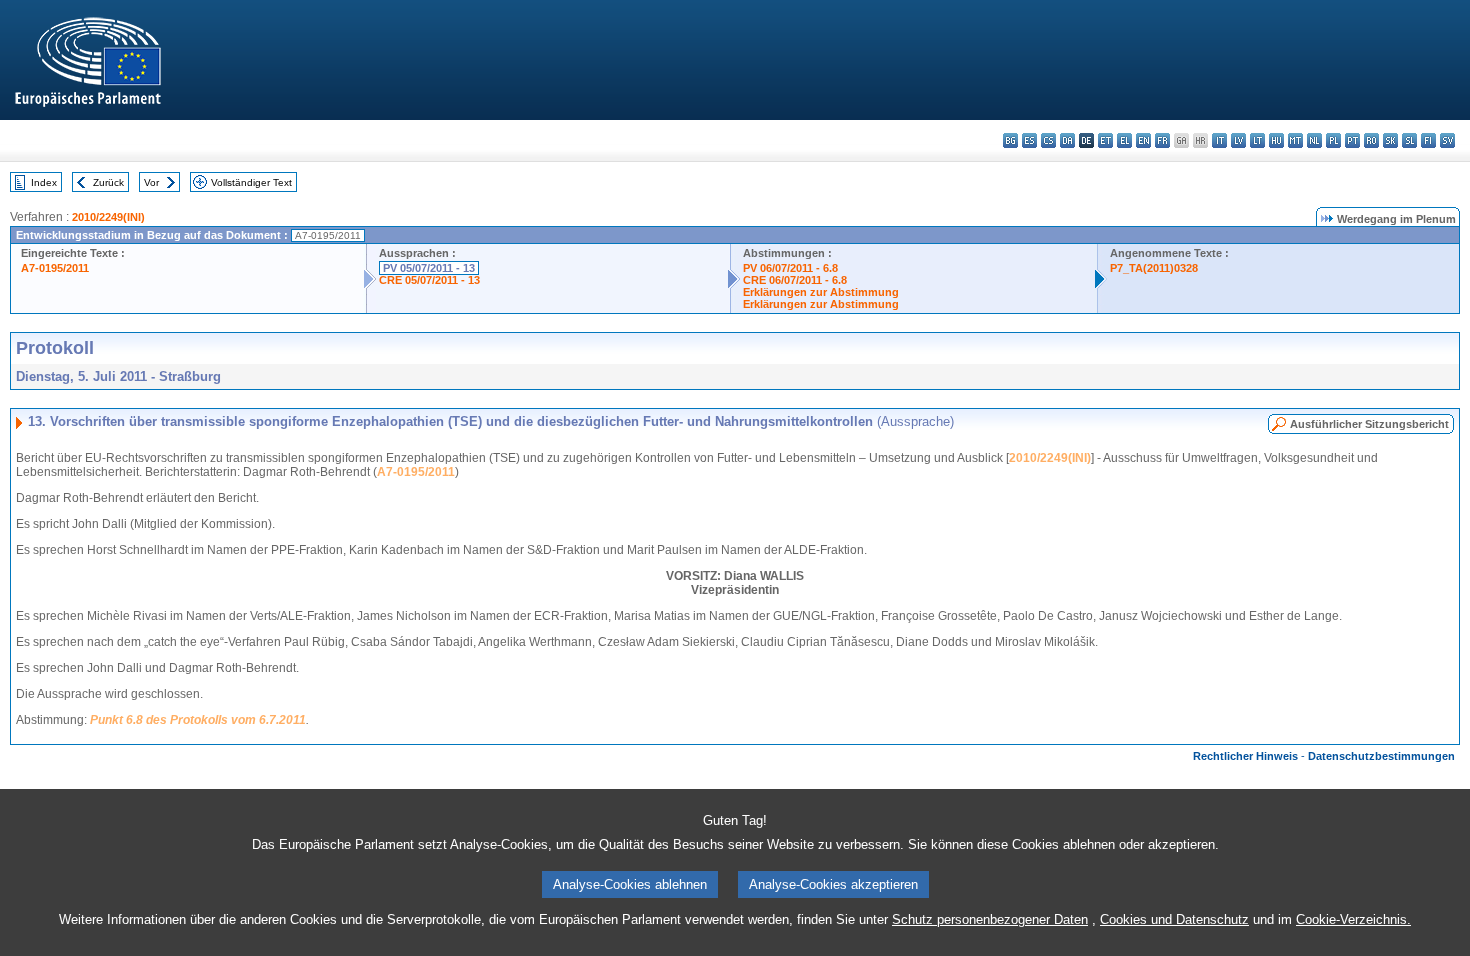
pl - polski (1333, 140)
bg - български (1010, 140)
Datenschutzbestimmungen (1381, 756)
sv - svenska (1447, 140)
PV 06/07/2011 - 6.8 (790, 268)
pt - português (1352, 140)
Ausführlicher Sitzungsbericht (1369, 424)
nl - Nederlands (1314, 140)
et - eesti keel (1105, 140)
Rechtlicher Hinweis (1245, 756)
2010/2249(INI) (108, 217)
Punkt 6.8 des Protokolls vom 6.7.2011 (198, 720)
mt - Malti (1295, 140)
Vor (151, 182)
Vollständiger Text (251, 182)
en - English (1143, 140)
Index (44, 182)
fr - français (1162, 140)
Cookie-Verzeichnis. (1353, 919)
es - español (1029, 140)
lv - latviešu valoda (1238, 140)
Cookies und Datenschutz (1174, 919)
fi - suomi (1428, 140)
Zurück (108, 182)
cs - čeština (1048, 140)
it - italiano (1219, 140)
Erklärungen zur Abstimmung (821, 292)
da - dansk (1067, 140)
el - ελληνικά (1124, 140)
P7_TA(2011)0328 (1154, 268)
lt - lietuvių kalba (1257, 140)
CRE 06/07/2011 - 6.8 (795, 280)
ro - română (1371, 140)
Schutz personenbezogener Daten (990, 919)
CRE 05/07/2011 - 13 (429, 280)
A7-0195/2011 (55, 268)
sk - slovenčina (1390, 140)
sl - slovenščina (1409, 140)
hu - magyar (1276, 140)
